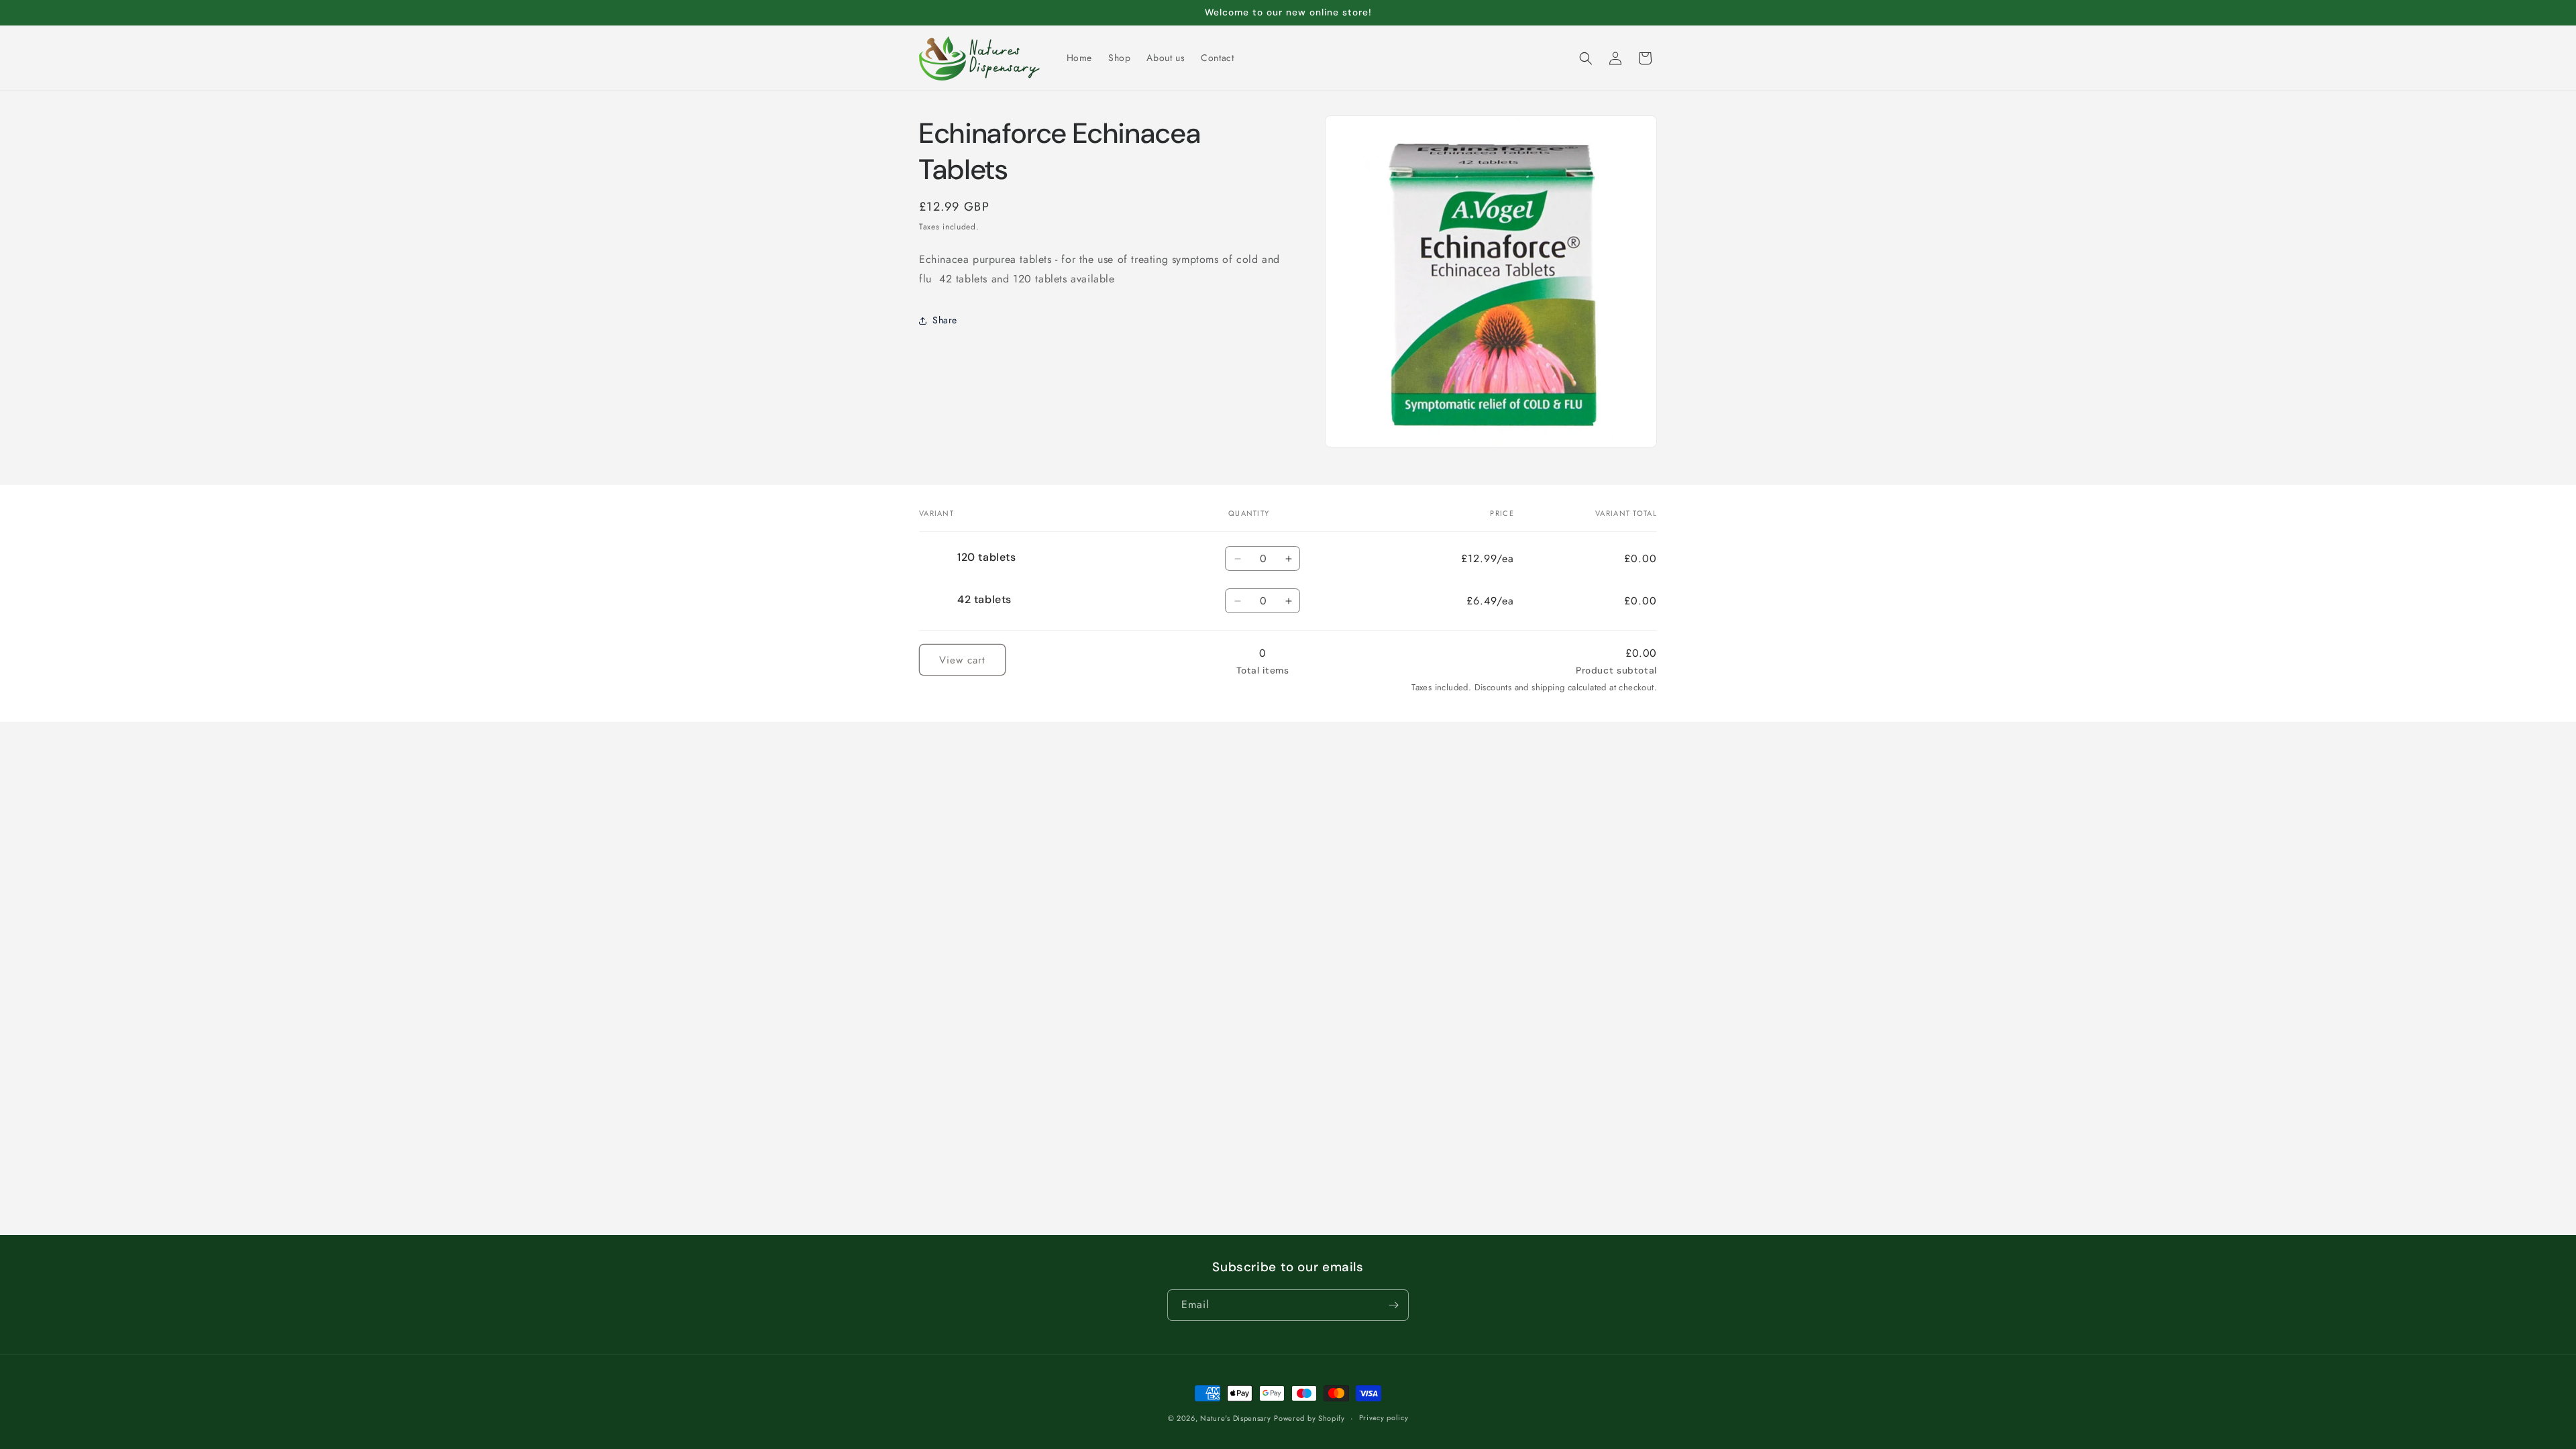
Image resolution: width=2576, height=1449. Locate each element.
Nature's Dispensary (1235, 1418)
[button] (1586, 58)
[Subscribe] (1393, 1305)
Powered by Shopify (1309, 1418)
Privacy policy (1384, 1417)
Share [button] (945, 320)
